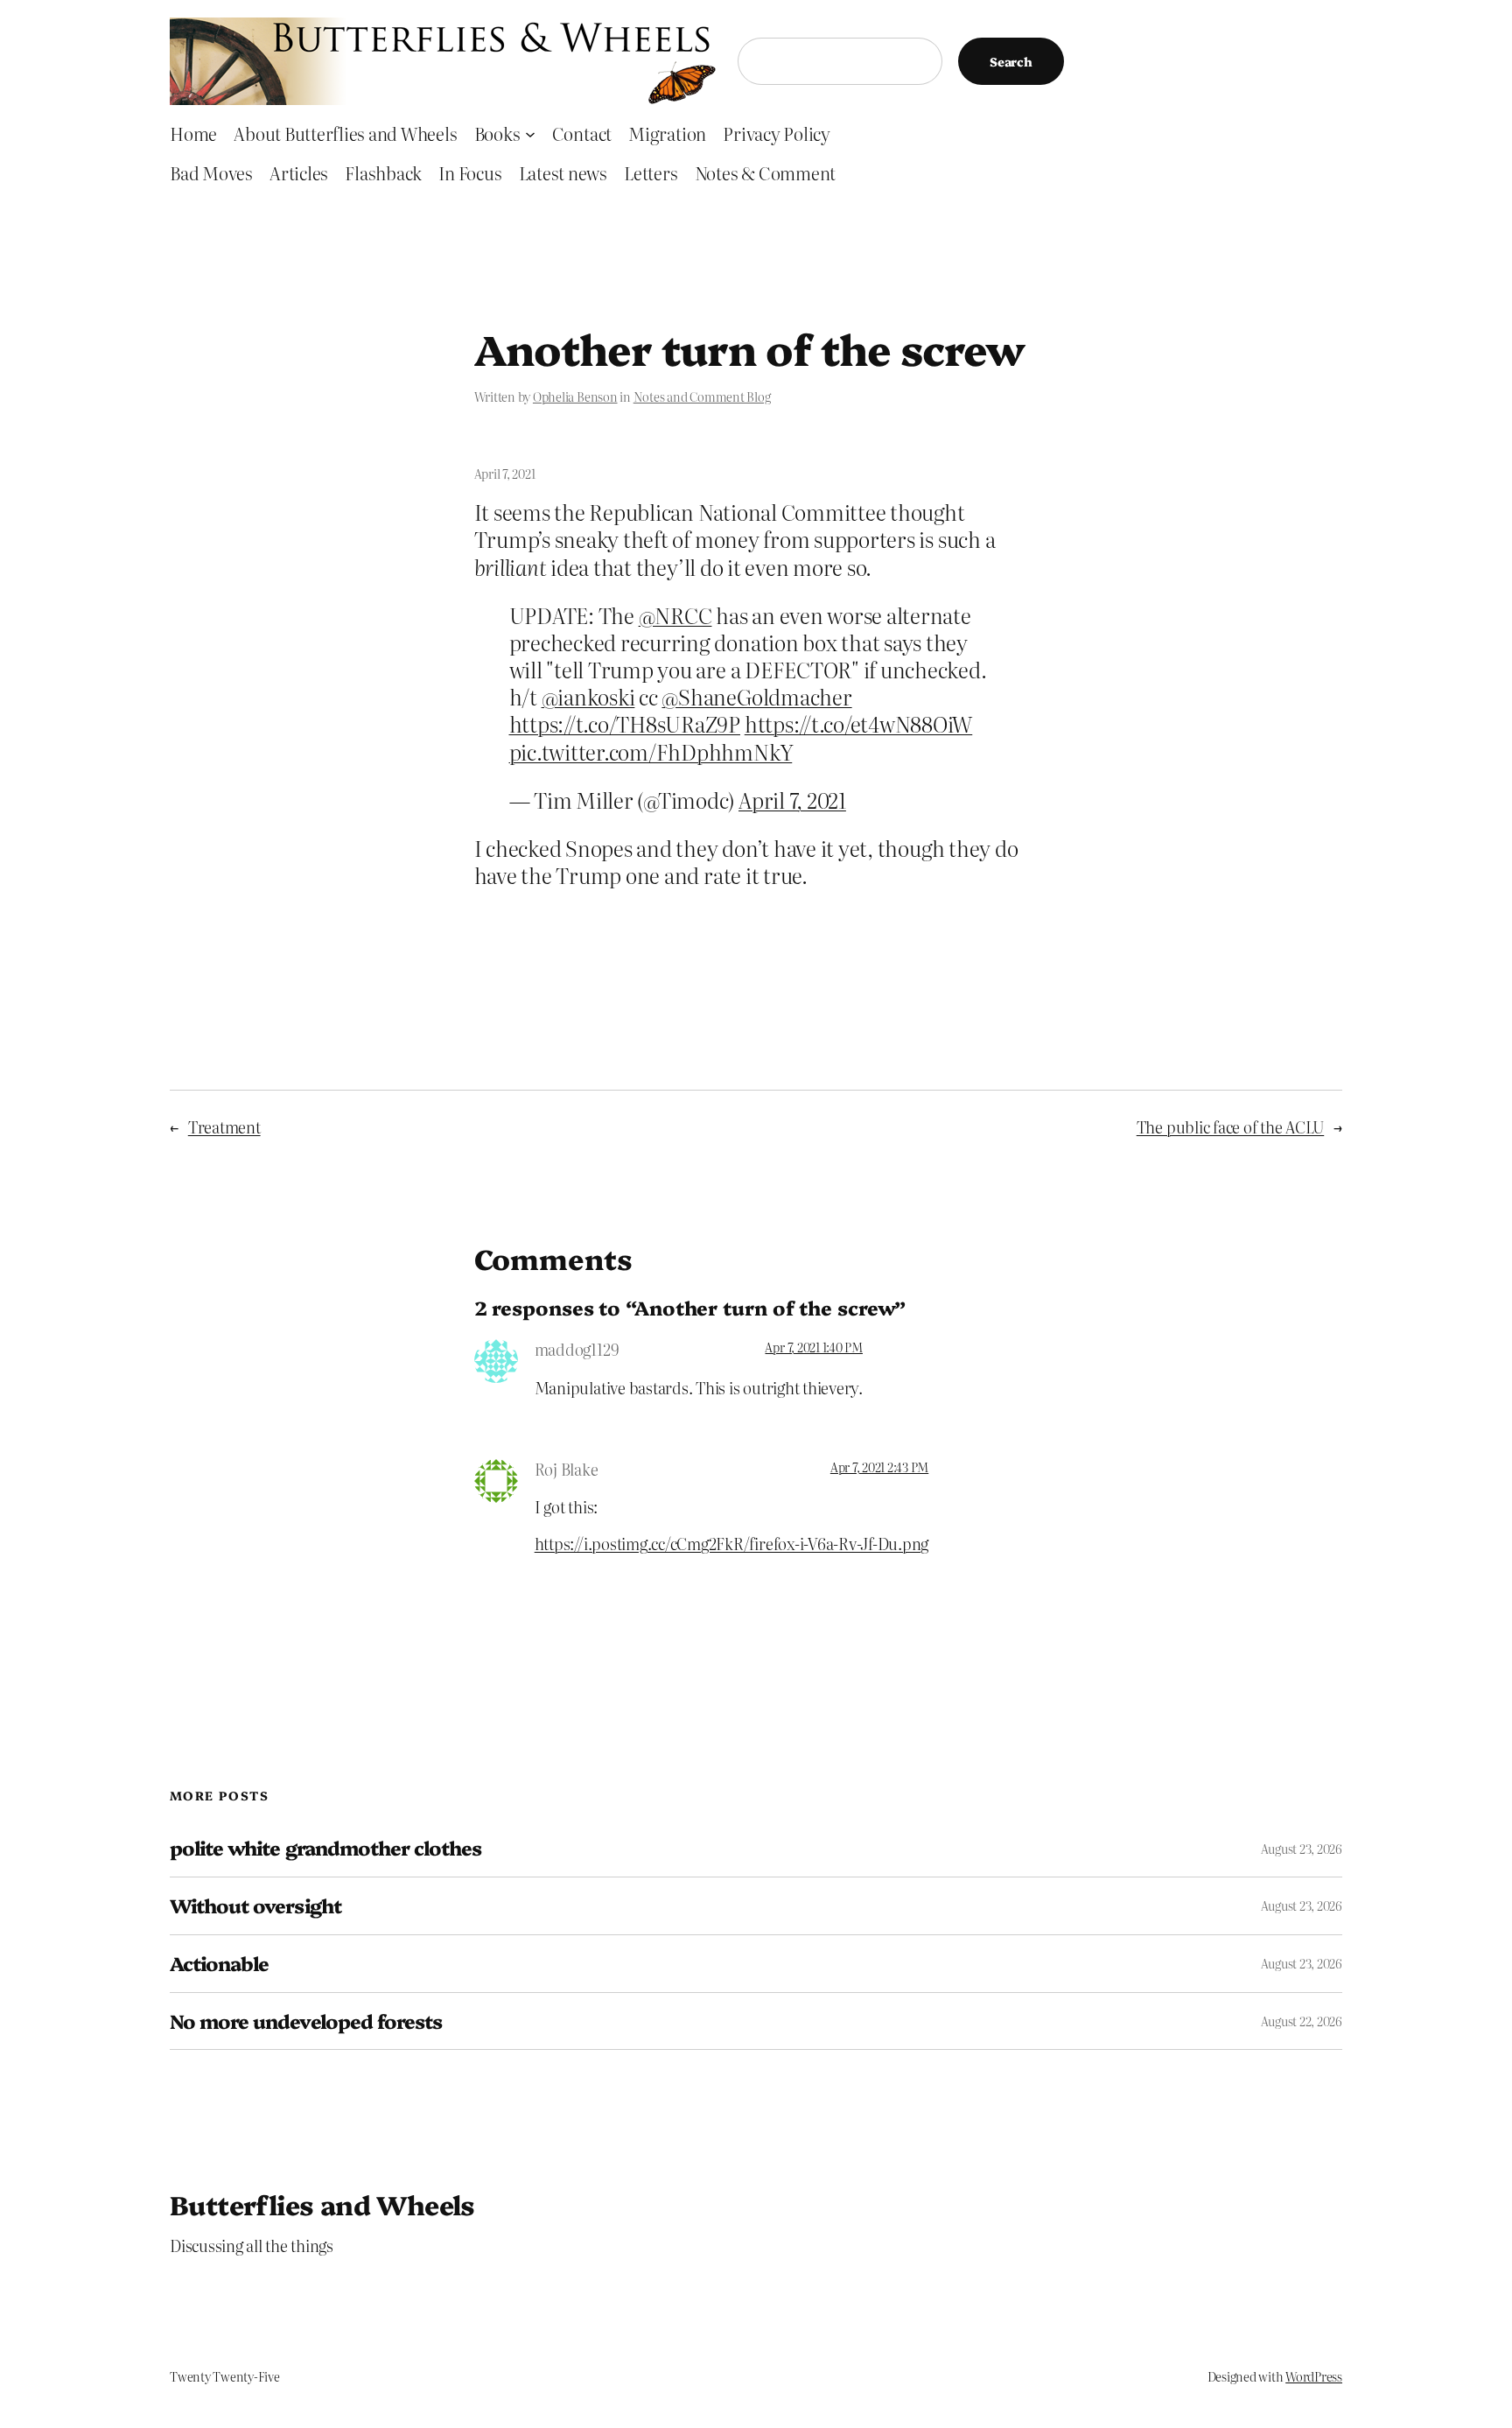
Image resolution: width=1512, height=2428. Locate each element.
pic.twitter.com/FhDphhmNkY (651, 751)
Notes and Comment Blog (702, 396)
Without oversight (255, 1906)
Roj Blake (567, 1469)
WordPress (1314, 2376)
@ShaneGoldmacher (756, 696)
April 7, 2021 (792, 800)
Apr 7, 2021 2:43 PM (879, 1467)
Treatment (224, 1127)
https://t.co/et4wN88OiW (858, 723)
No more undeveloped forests (306, 2021)
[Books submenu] (530, 133)
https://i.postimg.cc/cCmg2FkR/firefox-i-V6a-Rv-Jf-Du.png (732, 1544)
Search (1011, 61)
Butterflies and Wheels (322, 2204)
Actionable (219, 1964)
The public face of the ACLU (1231, 1127)
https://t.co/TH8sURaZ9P (625, 723)
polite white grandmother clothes (325, 1848)
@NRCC (675, 615)
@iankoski (588, 696)
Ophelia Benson (575, 396)
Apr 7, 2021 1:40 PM (813, 1347)
